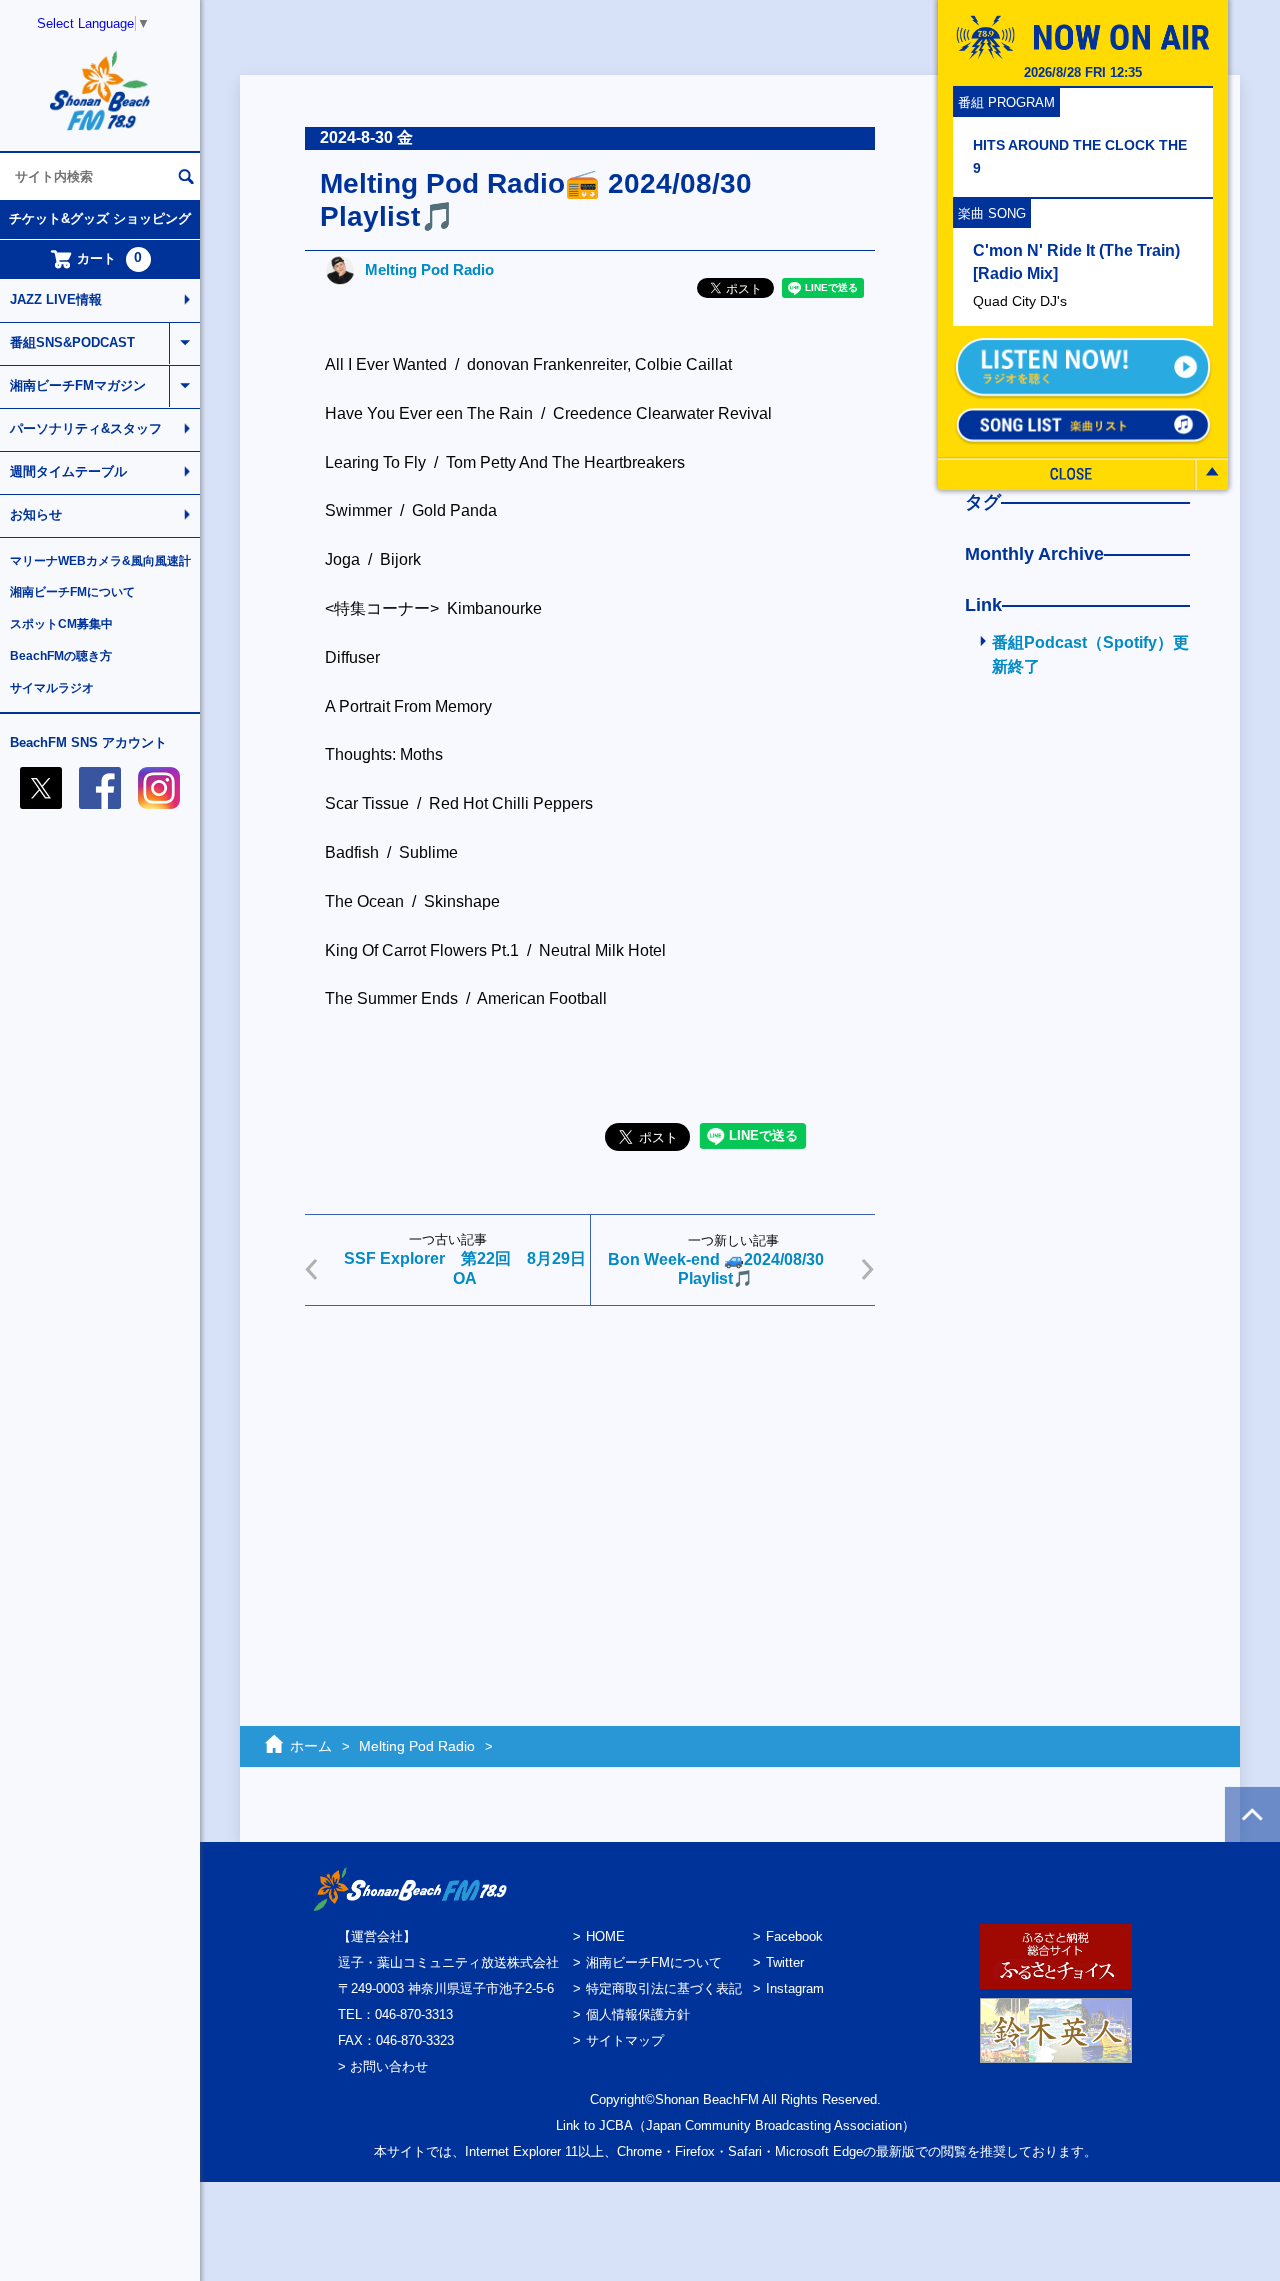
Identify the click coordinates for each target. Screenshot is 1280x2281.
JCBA (616, 2125)
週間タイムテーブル (68, 471)
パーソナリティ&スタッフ (86, 428)
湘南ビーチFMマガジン (78, 385)
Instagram (795, 1988)
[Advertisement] (590, 1476)
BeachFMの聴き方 (61, 656)
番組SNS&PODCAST (72, 342)
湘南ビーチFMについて (72, 592)
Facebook (794, 1936)
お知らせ (36, 514)
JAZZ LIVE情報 (56, 299)
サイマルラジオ (52, 688)
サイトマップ (625, 2040)
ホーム (311, 1746)
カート (110, 258)
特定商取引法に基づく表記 (664, 1988)
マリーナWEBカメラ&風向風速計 (100, 561)
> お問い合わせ (383, 2066)
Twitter (785, 1962)
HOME (605, 1936)
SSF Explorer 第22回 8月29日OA (465, 1268)
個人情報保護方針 (638, 2014)
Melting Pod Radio (429, 269)
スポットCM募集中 (61, 624)
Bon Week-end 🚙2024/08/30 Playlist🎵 (716, 1269)
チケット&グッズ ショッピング (100, 218)
